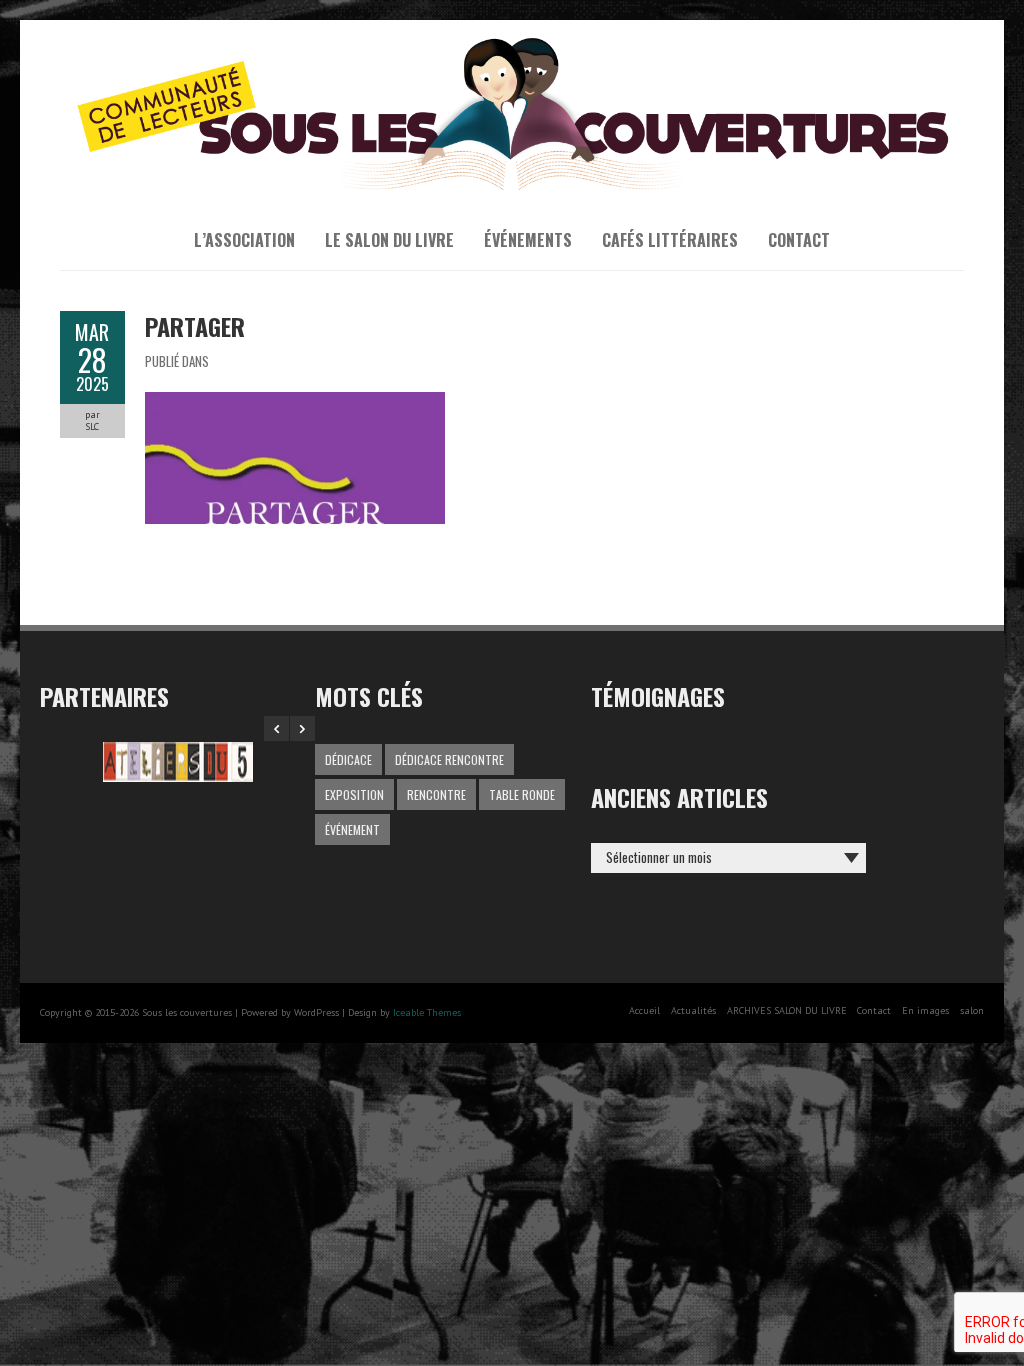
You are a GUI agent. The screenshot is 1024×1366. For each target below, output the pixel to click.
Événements (528, 240)
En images (925, 1010)
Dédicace (348, 759)
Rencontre (436, 794)
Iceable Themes (427, 1012)
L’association (244, 240)
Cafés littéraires (670, 240)
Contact (799, 240)
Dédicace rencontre (449, 759)
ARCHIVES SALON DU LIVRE (787, 1010)
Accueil (644, 1010)
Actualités (693, 1010)
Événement (352, 829)
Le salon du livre (389, 240)
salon (972, 1010)
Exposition (354, 794)
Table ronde (522, 794)
